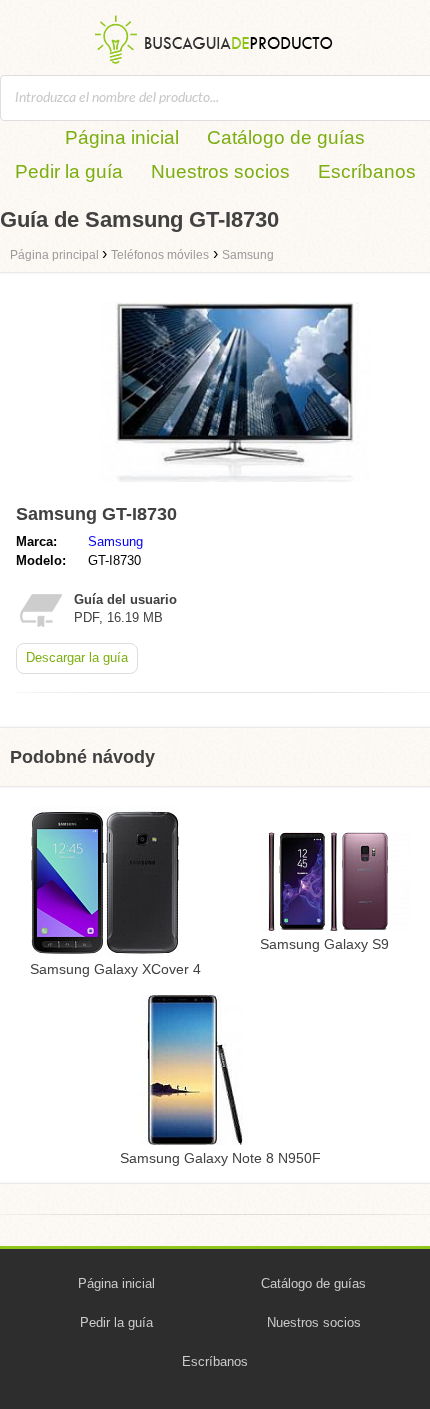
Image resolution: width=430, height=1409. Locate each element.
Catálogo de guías (286, 137)
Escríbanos (367, 171)
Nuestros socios (220, 171)
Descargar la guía (77, 657)
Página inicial (122, 137)
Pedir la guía (69, 171)
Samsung (115, 541)
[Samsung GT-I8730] (235, 486)
